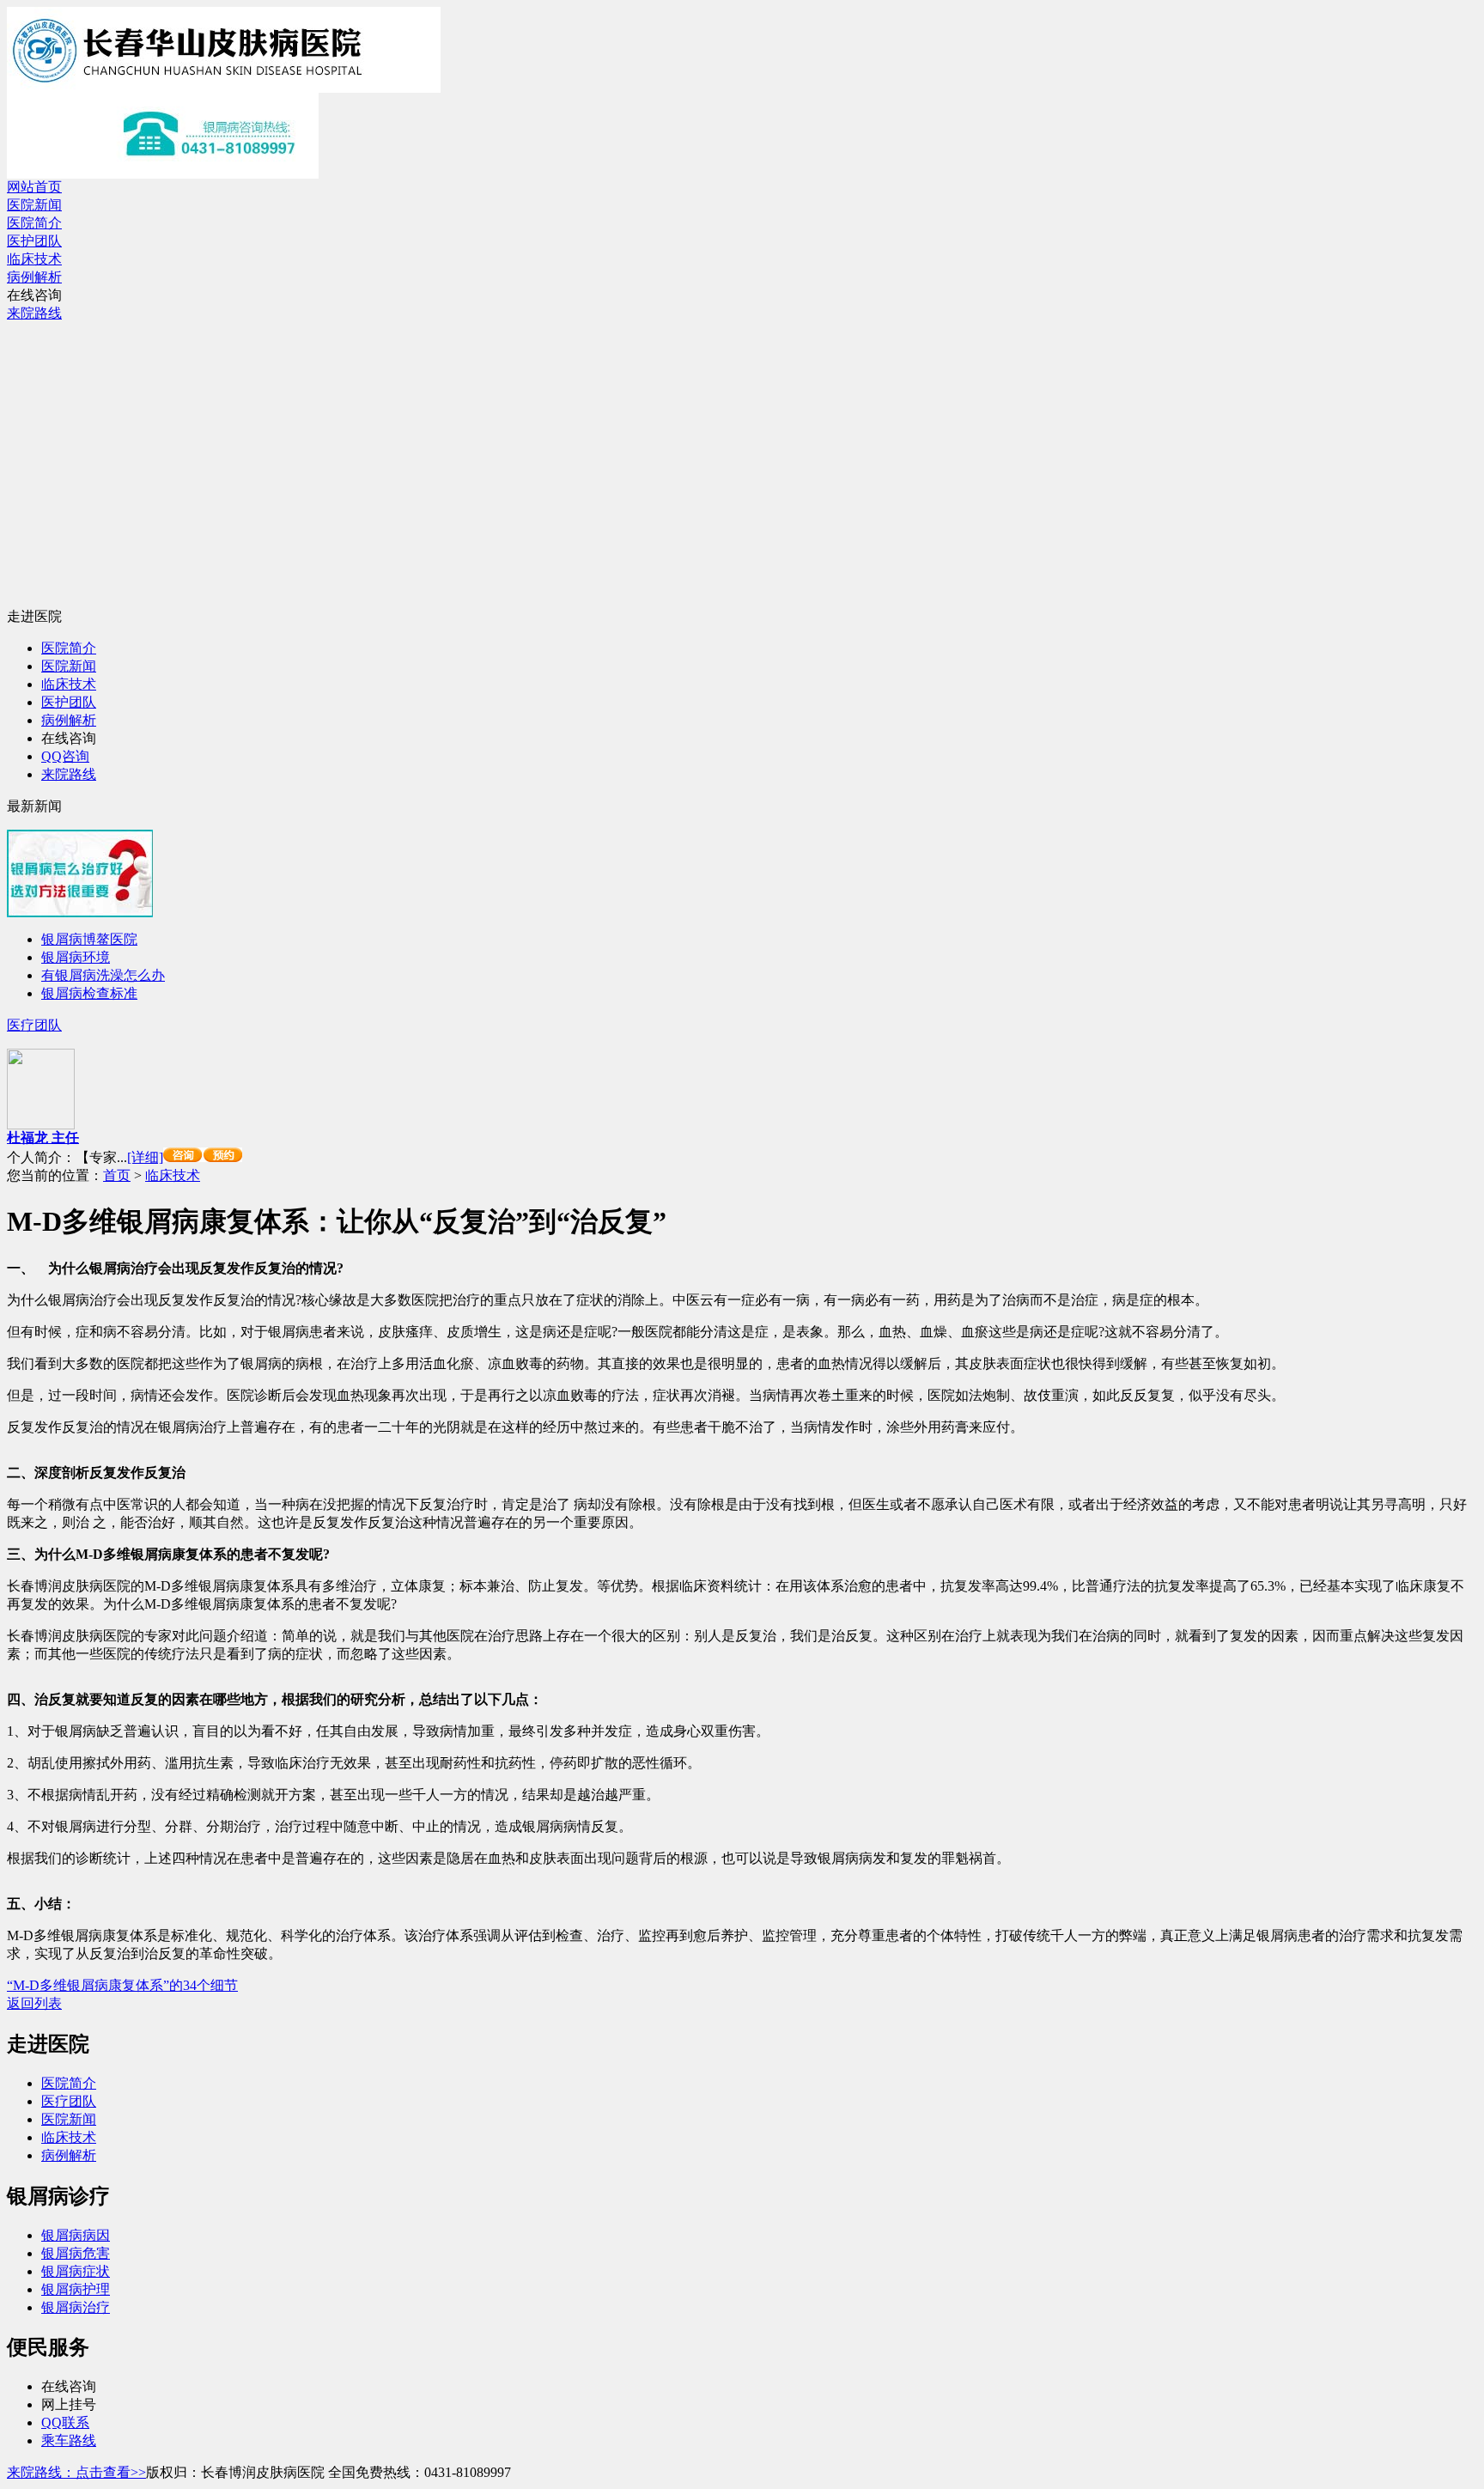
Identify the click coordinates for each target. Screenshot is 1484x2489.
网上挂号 (69, 2404)
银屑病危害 (76, 2253)
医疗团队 (34, 1025)
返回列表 (34, 2003)
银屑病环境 (76, 957)
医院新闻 (34, 205)
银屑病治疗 (76, 2307)
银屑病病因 (76, 2235)
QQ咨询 (65, 756)
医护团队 (34, 241)
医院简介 (34, 223)
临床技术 (34, 259)
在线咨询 (34, 295)
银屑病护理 (76, 2289)
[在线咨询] (203, 1157)
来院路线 (34, 313)
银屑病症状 (76, 2271)
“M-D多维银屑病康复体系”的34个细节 (122, 1985)
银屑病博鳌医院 (89, 939)
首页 (117, 1175)
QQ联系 (65, 2422)
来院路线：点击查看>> (76, 2472)
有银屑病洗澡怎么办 (103, 975)
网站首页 (34, 187)
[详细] (145, 1157)
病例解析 (34, 277)
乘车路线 (69, 2440)
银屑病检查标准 (89, 993)
